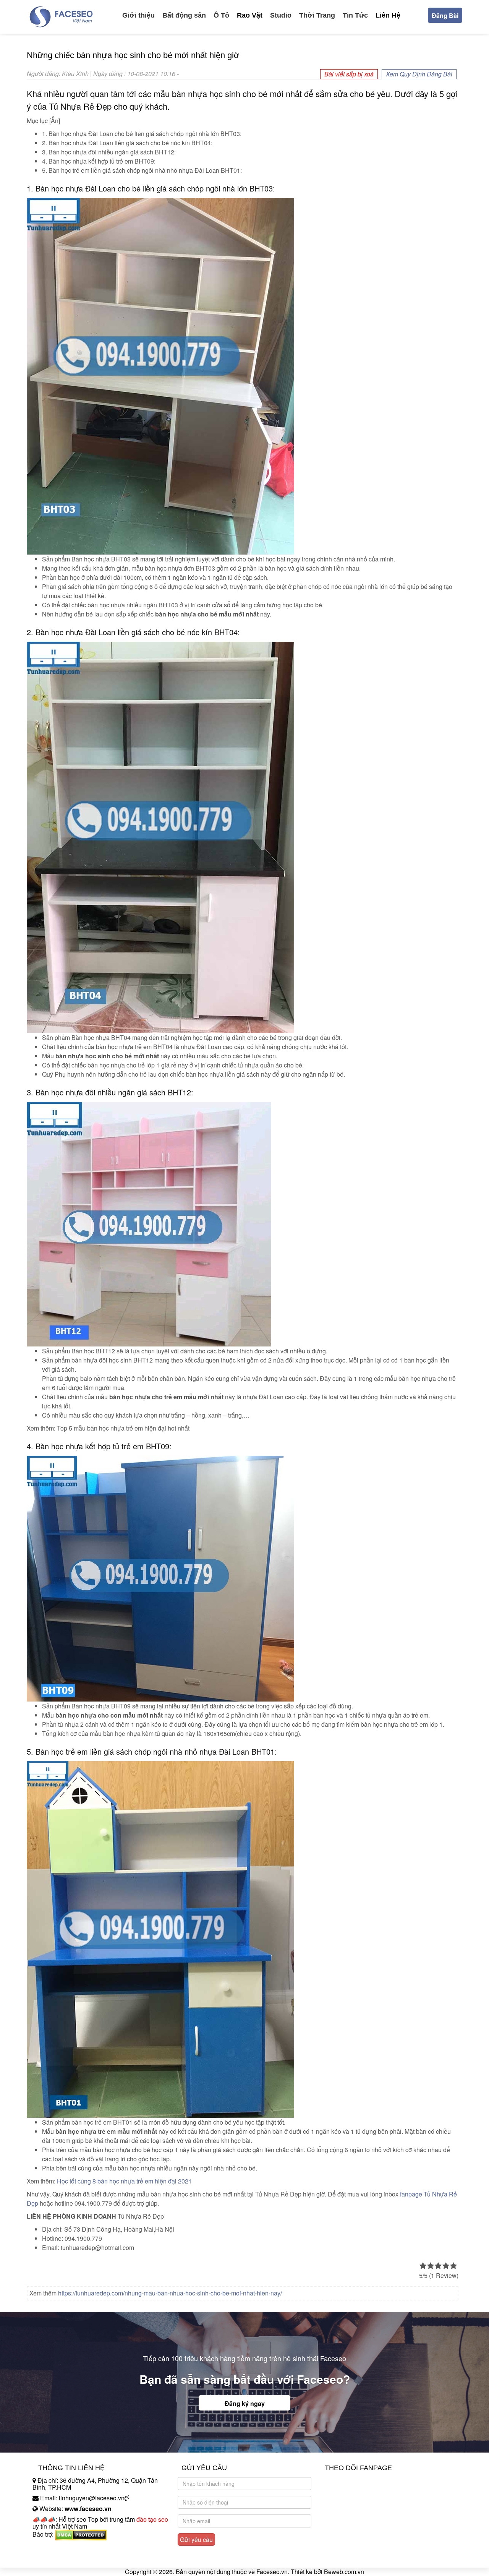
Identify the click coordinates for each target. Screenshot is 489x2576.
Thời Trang (317, 15)
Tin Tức (355, 15)
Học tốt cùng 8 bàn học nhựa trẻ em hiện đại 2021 (124, 2181)
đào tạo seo (152, 2519)
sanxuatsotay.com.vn (61, 2558)
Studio (281, 15)
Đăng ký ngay (245, 2403)
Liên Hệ (388, 15)
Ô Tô (221, 15)
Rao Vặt (250, 15)
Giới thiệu (138, 15)
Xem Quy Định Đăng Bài (419, 74)
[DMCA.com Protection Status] (81, 2534)
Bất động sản (184, 15)
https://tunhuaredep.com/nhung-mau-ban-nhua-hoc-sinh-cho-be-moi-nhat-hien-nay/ (170, 2293)
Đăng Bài (445, 15)
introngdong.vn (53, 2548)
